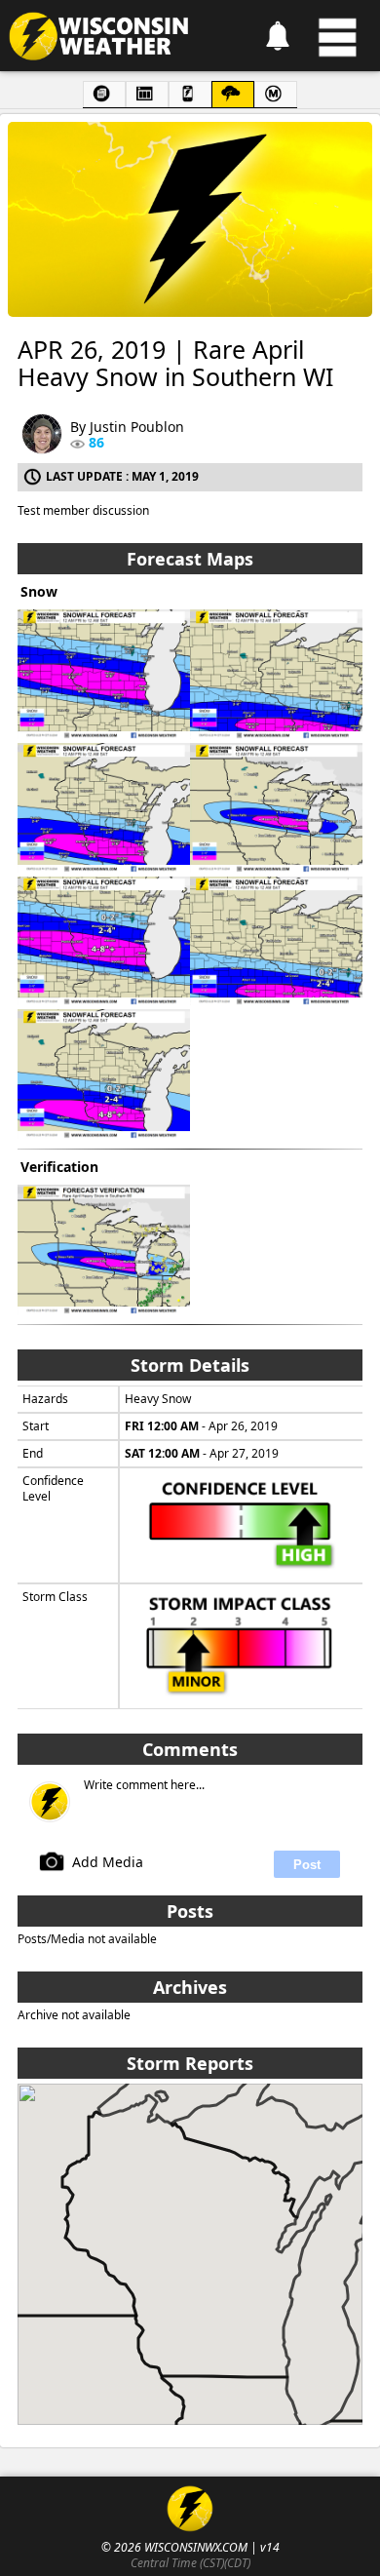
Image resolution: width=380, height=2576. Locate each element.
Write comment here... (144, 1785)
